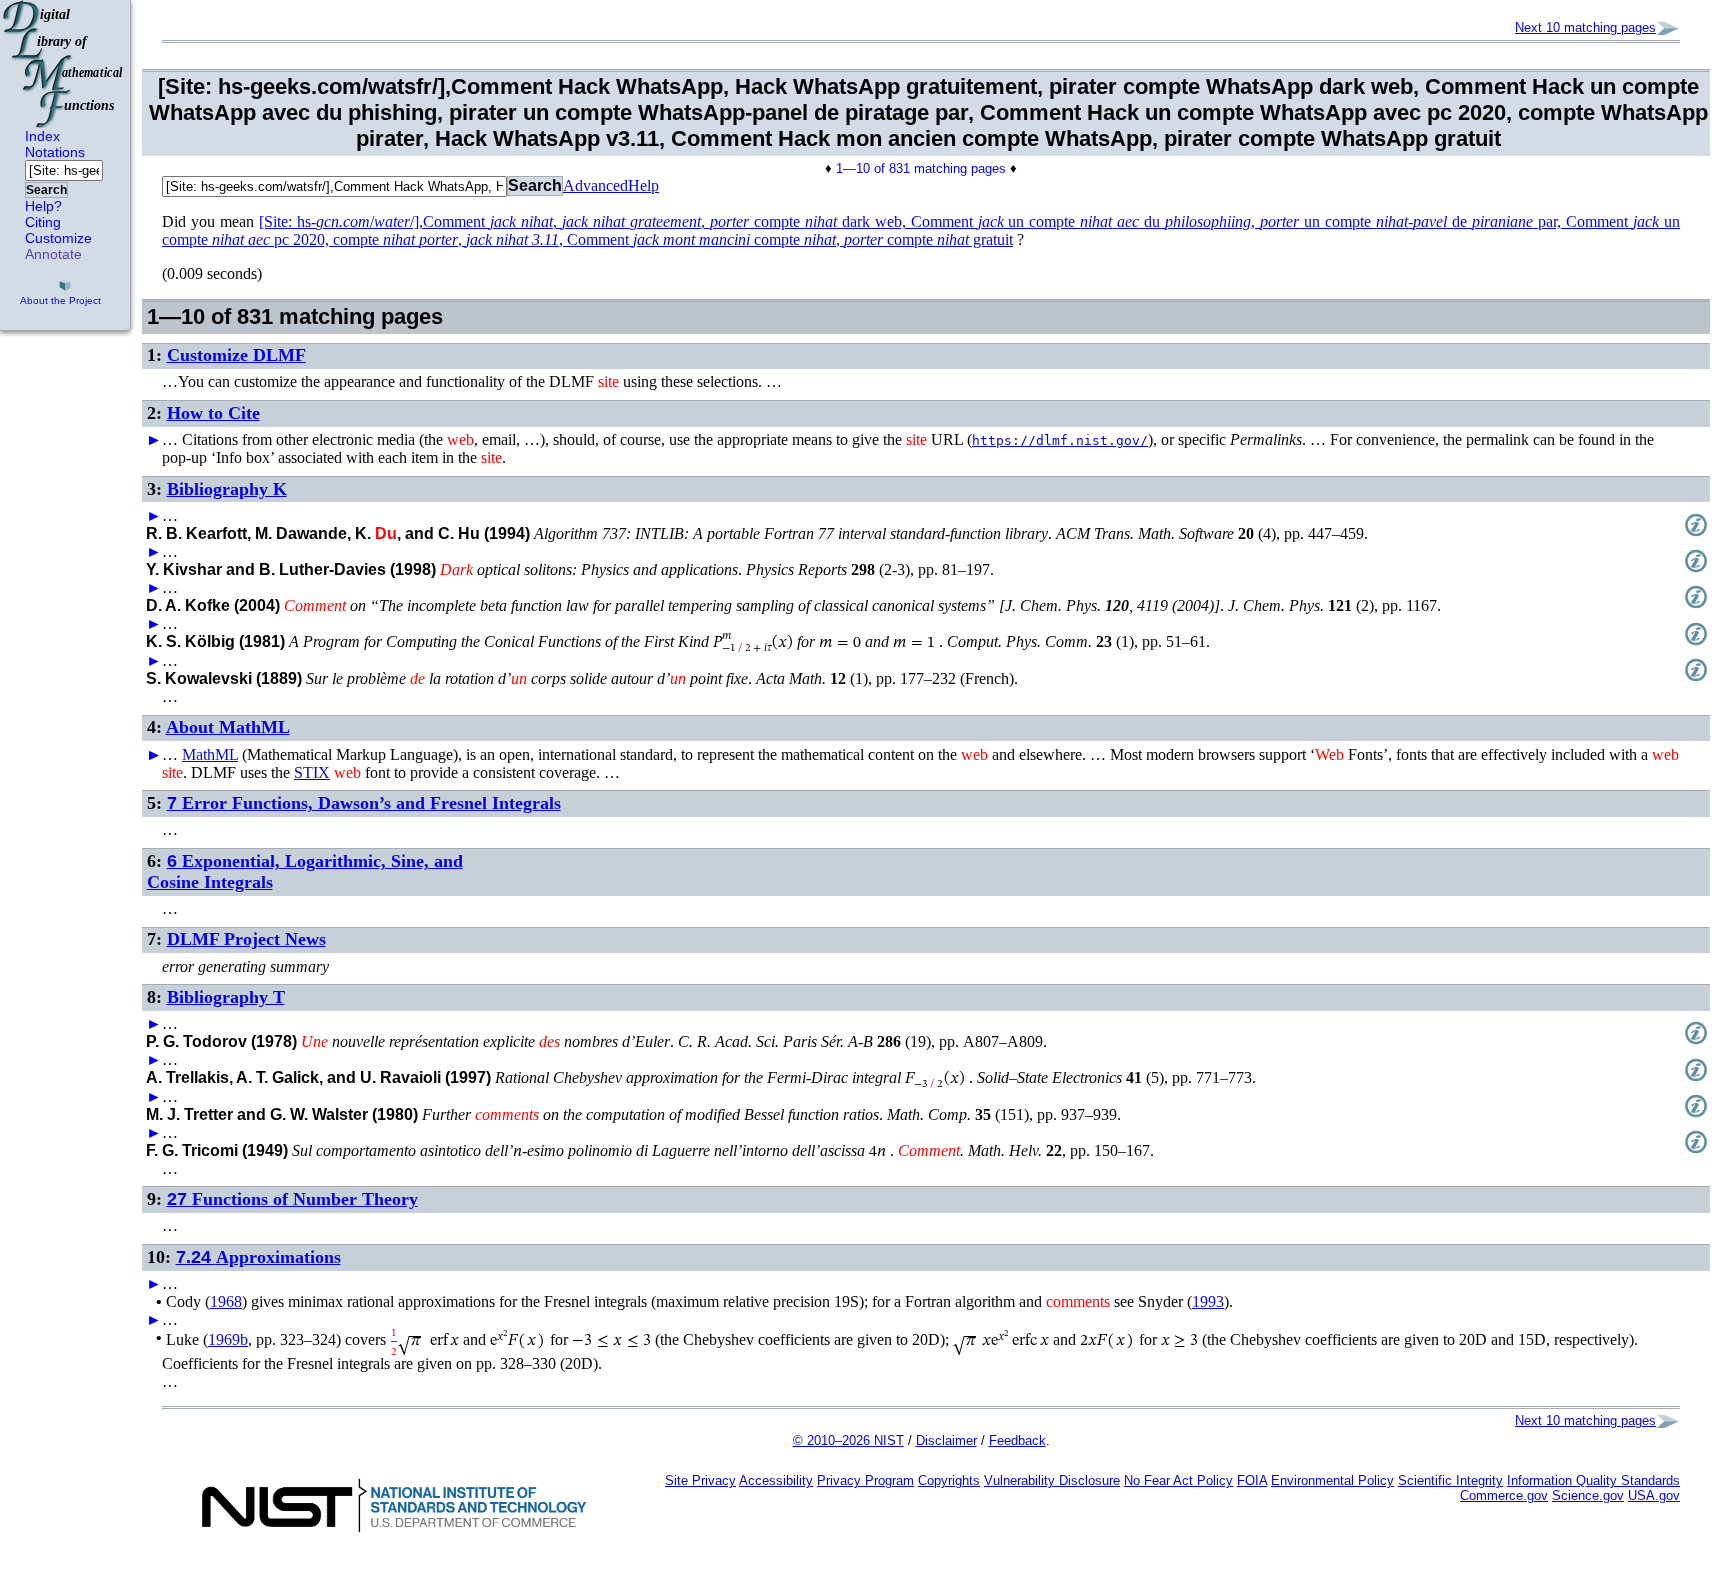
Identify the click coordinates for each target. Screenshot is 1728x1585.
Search (46, 190)
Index (42, 136)
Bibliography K (227, 489)
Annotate (53, 254)
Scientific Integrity (1450, 1480)
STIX (312, 772)
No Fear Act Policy (1178, 1480)
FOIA (1252, 1480)
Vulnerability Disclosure (1052, 1480)
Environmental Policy (1332, 1480)
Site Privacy (700, 1480)
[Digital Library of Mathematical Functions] (64, 64)
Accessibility (776, 1480)
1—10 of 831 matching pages (921, 168)
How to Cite (213, 413)
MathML (210, 754)
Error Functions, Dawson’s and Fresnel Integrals (364, 803)
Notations (55, 152)
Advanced (595, 185)
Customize (58, 238)
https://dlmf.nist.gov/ (1060, 440)
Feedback (1017, 1440)
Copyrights (949, 1480)
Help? (43, 206)
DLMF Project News (246, 939)
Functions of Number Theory (292, 1199)
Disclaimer (946, 1440)
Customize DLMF (236, 355)
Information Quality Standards (1593, 1480)
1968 (226, 1301)
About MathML (228, 727)
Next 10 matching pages (1585, 27)
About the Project (60, 300)
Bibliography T (226, 997)
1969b (228, 1339)
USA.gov (1654, 1495)
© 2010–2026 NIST (848, 1440)
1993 (1208, 1301)
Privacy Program (865, 1480)
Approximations (258, 1257)
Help (643, 185)
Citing (43, 222)
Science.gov (1588, 1495)
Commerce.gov (1504, 1495)
